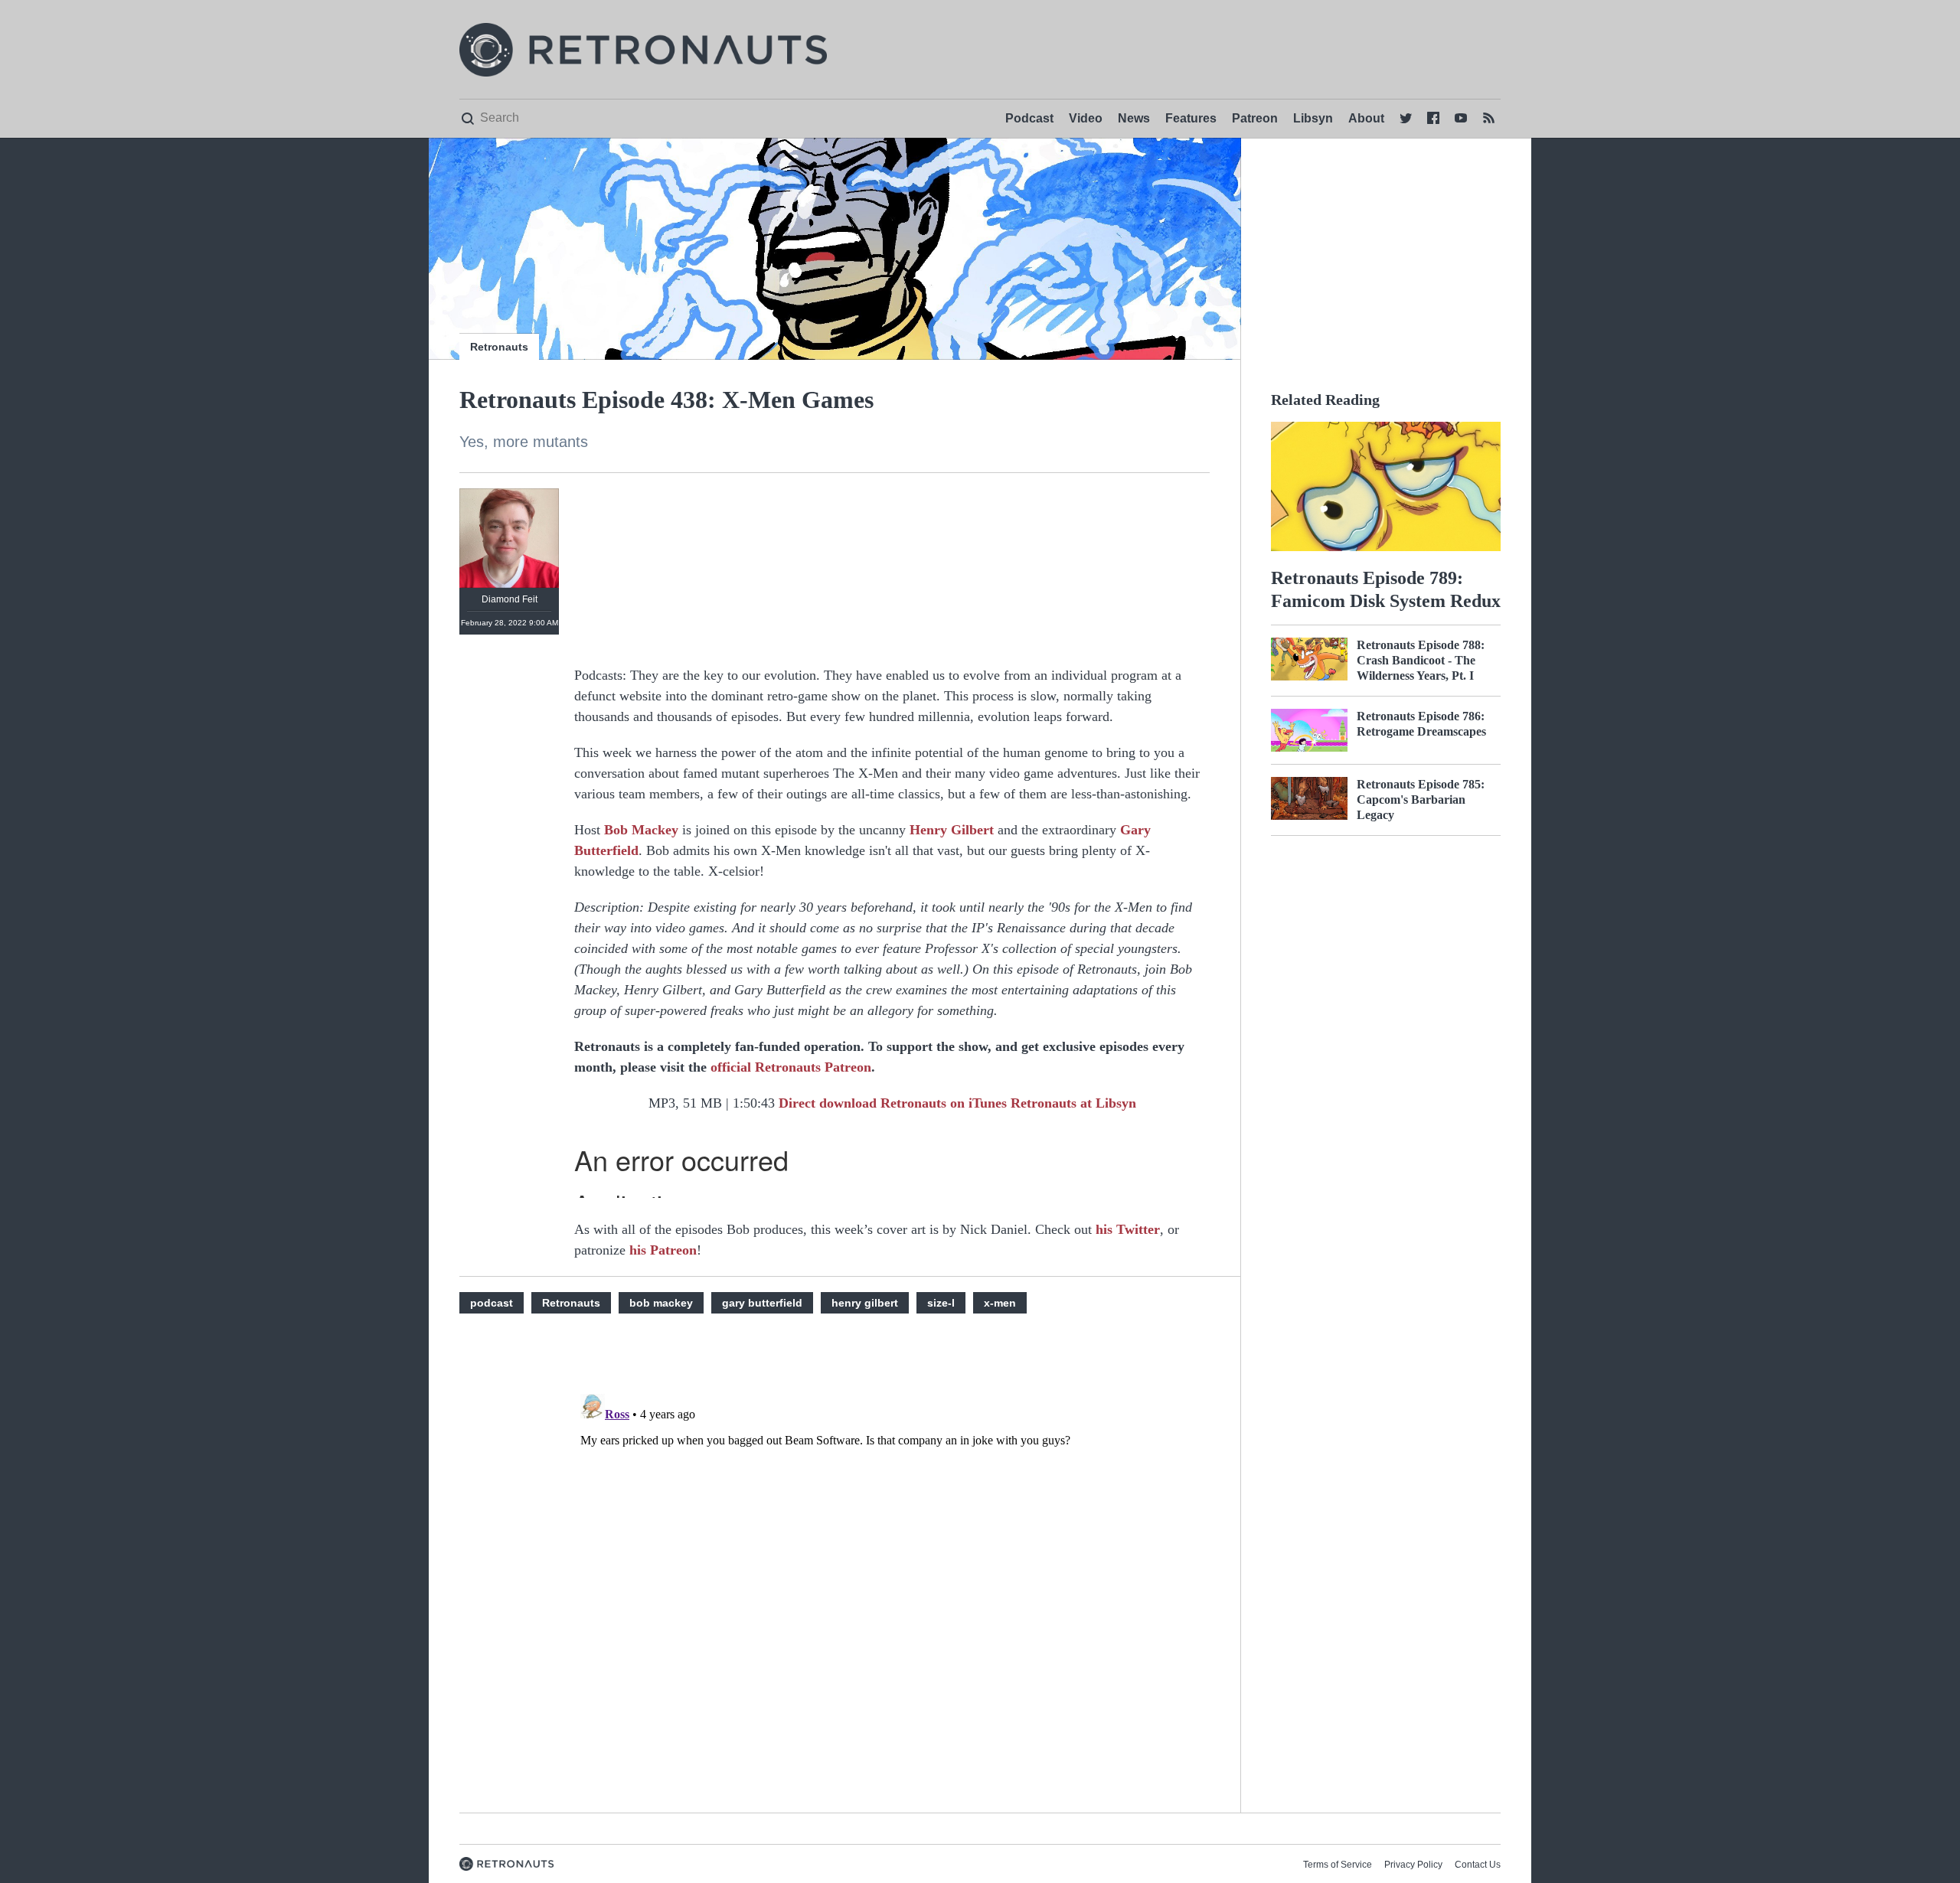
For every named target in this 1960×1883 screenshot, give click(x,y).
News (1134, 118)
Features (1191, 118)
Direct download (830, 1103)
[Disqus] (892, 1579)
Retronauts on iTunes (946, 1103)
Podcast (1029, 118)
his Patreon (663, 1250)
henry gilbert (865, 1303)
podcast (492, 1303)
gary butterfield (762, 1303)
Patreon (1255, 118)
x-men (1000, 1303)
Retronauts (499, 347)
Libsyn (1313, 118)
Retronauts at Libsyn (1073, 1103)
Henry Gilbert (952, 830)
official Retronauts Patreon (791, 1067)
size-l (941, 1303)
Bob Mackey (641, 830)
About (1366, 118)
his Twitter (1128, 1229)
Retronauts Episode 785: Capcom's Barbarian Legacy (1421, 800)
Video (1086, 118)
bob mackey (661, 1303)
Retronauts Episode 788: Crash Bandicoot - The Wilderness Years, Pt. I (1421, 660)
